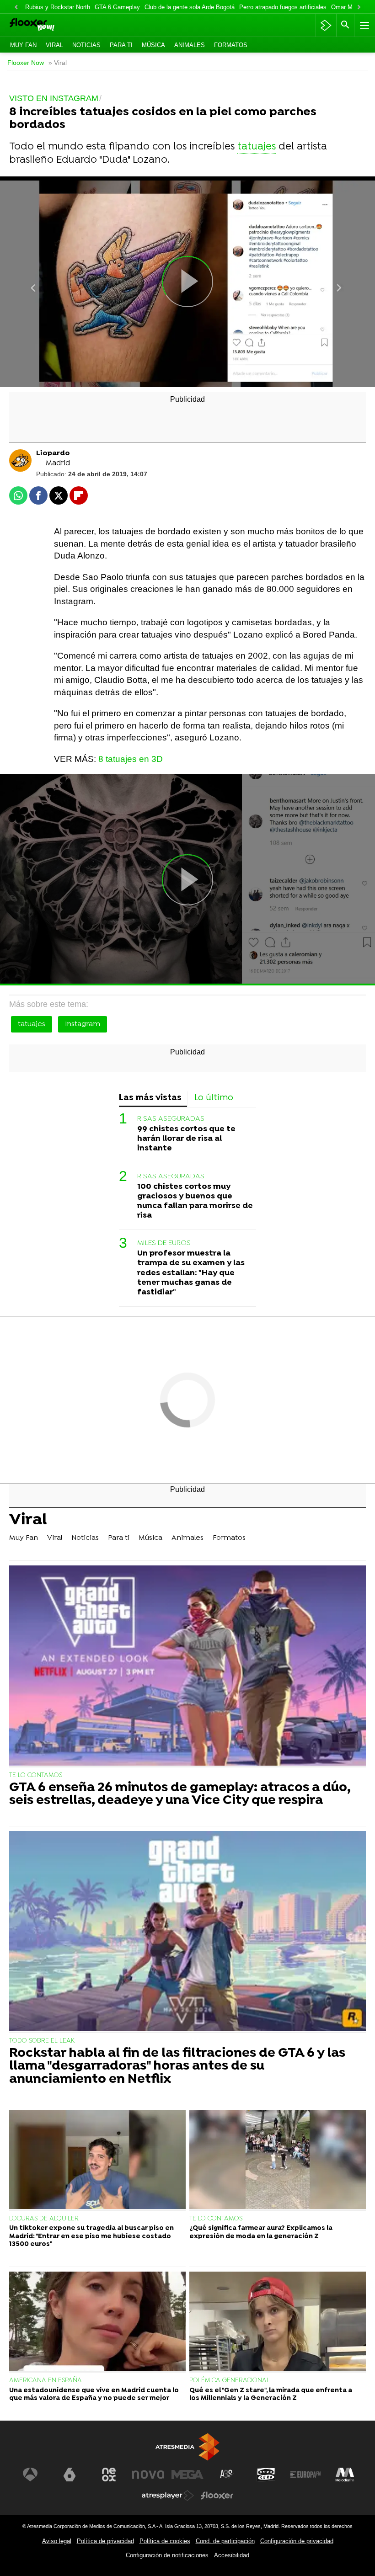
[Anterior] (16, 8)
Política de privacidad (105, 2541)
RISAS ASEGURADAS (171, 1119)
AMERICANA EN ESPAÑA (46, 2381)
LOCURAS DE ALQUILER (44, 2219)
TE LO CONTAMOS (36, 1775)
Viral (54, 45)
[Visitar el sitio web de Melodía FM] (345, 2475)
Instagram (83, 1024)
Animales (190, 45)
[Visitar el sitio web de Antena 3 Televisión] (30, 2475)
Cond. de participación (225, 2541)
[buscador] (345, 25)
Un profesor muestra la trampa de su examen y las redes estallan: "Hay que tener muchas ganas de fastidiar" (191, 1273)
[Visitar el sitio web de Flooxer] (217, 2496)
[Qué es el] (278, 2322)
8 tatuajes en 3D (131, 759)
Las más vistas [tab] (150, 1098)
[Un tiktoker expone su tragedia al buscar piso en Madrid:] (97, 2160)
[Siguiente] (359, 8)
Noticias (86, 45)
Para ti (121, 45)
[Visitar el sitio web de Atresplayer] (168, 2496)
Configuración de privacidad (297, 2541)
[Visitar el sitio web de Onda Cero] (266, 2475)
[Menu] (364, 25)
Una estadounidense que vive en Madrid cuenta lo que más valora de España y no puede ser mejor (94, 2395)
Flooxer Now (26, 63)
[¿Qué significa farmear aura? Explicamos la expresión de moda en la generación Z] (278, 2160)
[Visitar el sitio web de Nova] (148, 2475)
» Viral (58, 63)
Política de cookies (165, 2541)
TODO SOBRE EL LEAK (42, 2041)
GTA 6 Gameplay (117, 7)
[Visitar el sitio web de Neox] (109, 2475)
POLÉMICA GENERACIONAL (230, 2381)
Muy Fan (23, 45)
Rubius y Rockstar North (58, 7)
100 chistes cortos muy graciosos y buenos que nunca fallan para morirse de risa (195, 1201)
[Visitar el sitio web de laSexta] (70, 2475)
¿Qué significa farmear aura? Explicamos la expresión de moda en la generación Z (261, 2232)
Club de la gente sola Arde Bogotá (190, 7)
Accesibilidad (232, 2555)
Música (153, 45)
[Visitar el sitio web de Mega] (187, 2475)
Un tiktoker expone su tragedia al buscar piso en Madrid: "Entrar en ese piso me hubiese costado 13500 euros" (91, 2236)
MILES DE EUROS (164, 1243)
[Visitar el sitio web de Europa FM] (305, 2475)
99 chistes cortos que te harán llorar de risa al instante (186, 1139)
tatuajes (257, 147)
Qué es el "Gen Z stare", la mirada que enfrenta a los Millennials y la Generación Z (271, 2395)
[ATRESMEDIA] (187, 2447)
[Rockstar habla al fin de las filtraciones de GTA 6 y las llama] (187, 1932)
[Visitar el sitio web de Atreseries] (227, 2475)
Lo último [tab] (214, 1098)
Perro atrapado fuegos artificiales (283, 7)
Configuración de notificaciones (167, 2555)
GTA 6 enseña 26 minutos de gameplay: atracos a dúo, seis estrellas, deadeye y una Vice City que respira (180, 1795)
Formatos (231, 45)
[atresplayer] (326, 25)
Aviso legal (57, 2541)
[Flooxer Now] (46, 25)
